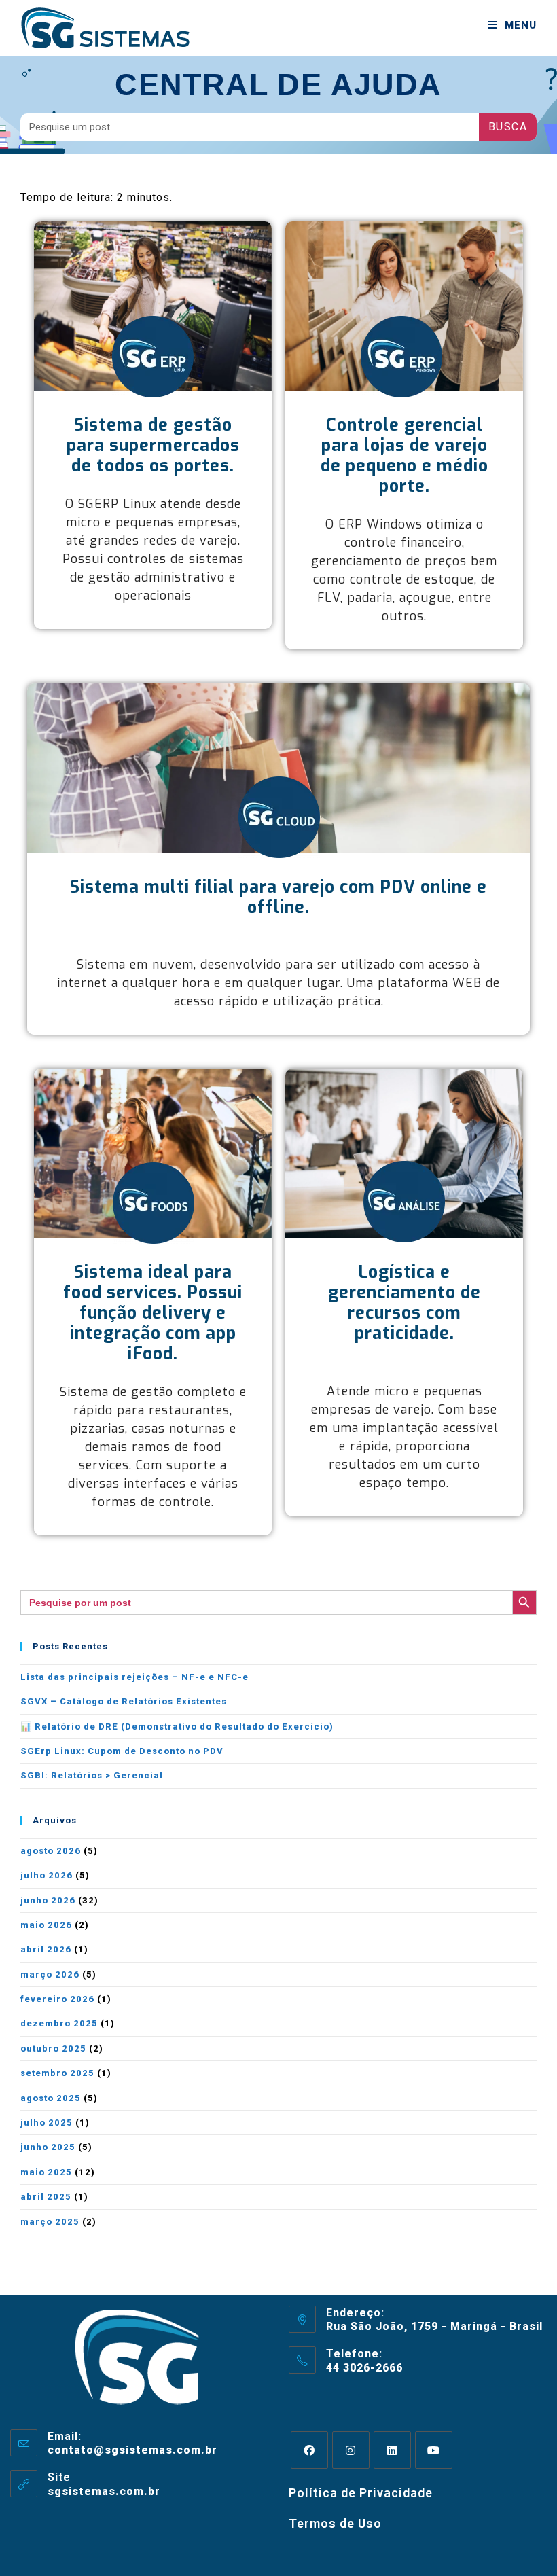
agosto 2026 (51, 1851)
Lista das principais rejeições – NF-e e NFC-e (134, 1677)
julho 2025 (47, 2123)
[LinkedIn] (392, 2450)
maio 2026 (46, 1925)
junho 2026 (48, 1900)
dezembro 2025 (59, 2023)
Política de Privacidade (361, 2493)
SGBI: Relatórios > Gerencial (92, 1775)
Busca (508, 127)
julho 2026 (47, 1875)
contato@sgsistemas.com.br (132, 2450)
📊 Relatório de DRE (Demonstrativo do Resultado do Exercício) (177, 1727)
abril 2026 (46, 1949)
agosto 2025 (51, 2098)
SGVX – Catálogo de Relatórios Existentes (124, 1701)
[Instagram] (351, 2450)
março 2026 (50, 1974)
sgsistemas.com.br (104, 2491)
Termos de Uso (335, 2523)
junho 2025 (48, 2147)
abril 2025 (46, 2197)
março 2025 (50, 2222)
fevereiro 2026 (57, 1999)
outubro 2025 (53, 2049)
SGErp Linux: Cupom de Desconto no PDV (122, 1751)
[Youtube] (434, 2450)
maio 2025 (46, 2172)
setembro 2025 (57, 2073)
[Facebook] (309, 2450)
